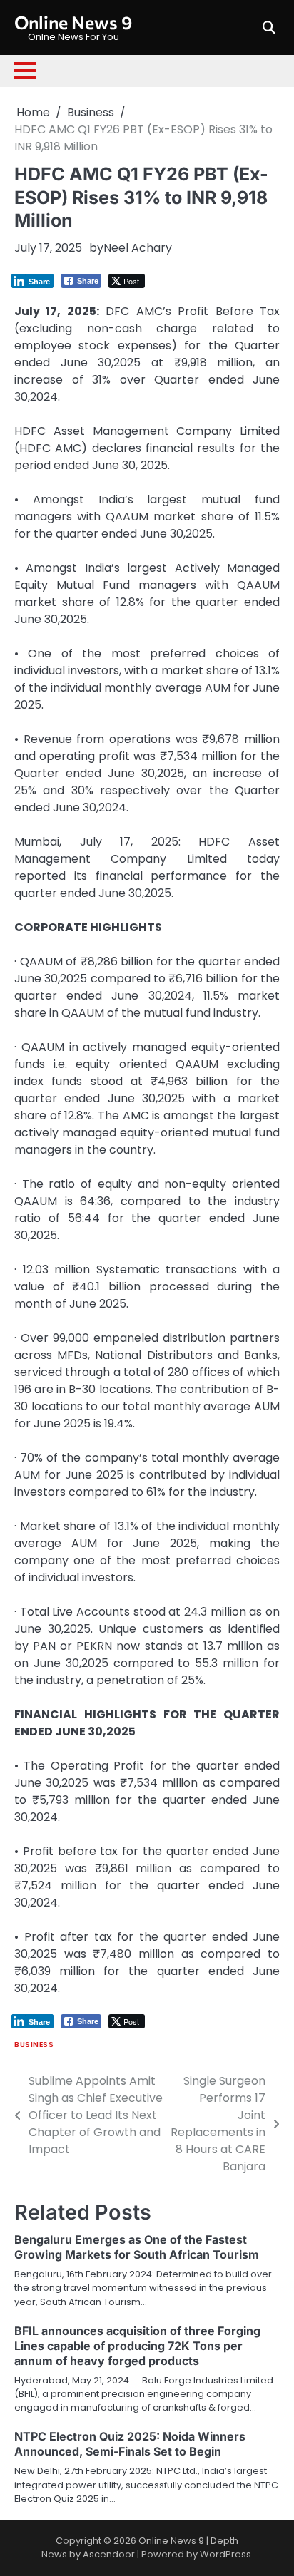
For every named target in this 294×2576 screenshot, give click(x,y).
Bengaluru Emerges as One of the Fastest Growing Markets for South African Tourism (137, 2247)
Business (34, 2044)
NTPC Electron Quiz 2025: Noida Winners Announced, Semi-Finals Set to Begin (130, 2444)
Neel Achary (138, 248)
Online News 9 (73, 22)
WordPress (225, 2554)
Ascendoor (109, 2554)
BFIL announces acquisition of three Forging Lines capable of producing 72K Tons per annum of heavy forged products (137, 2346)
